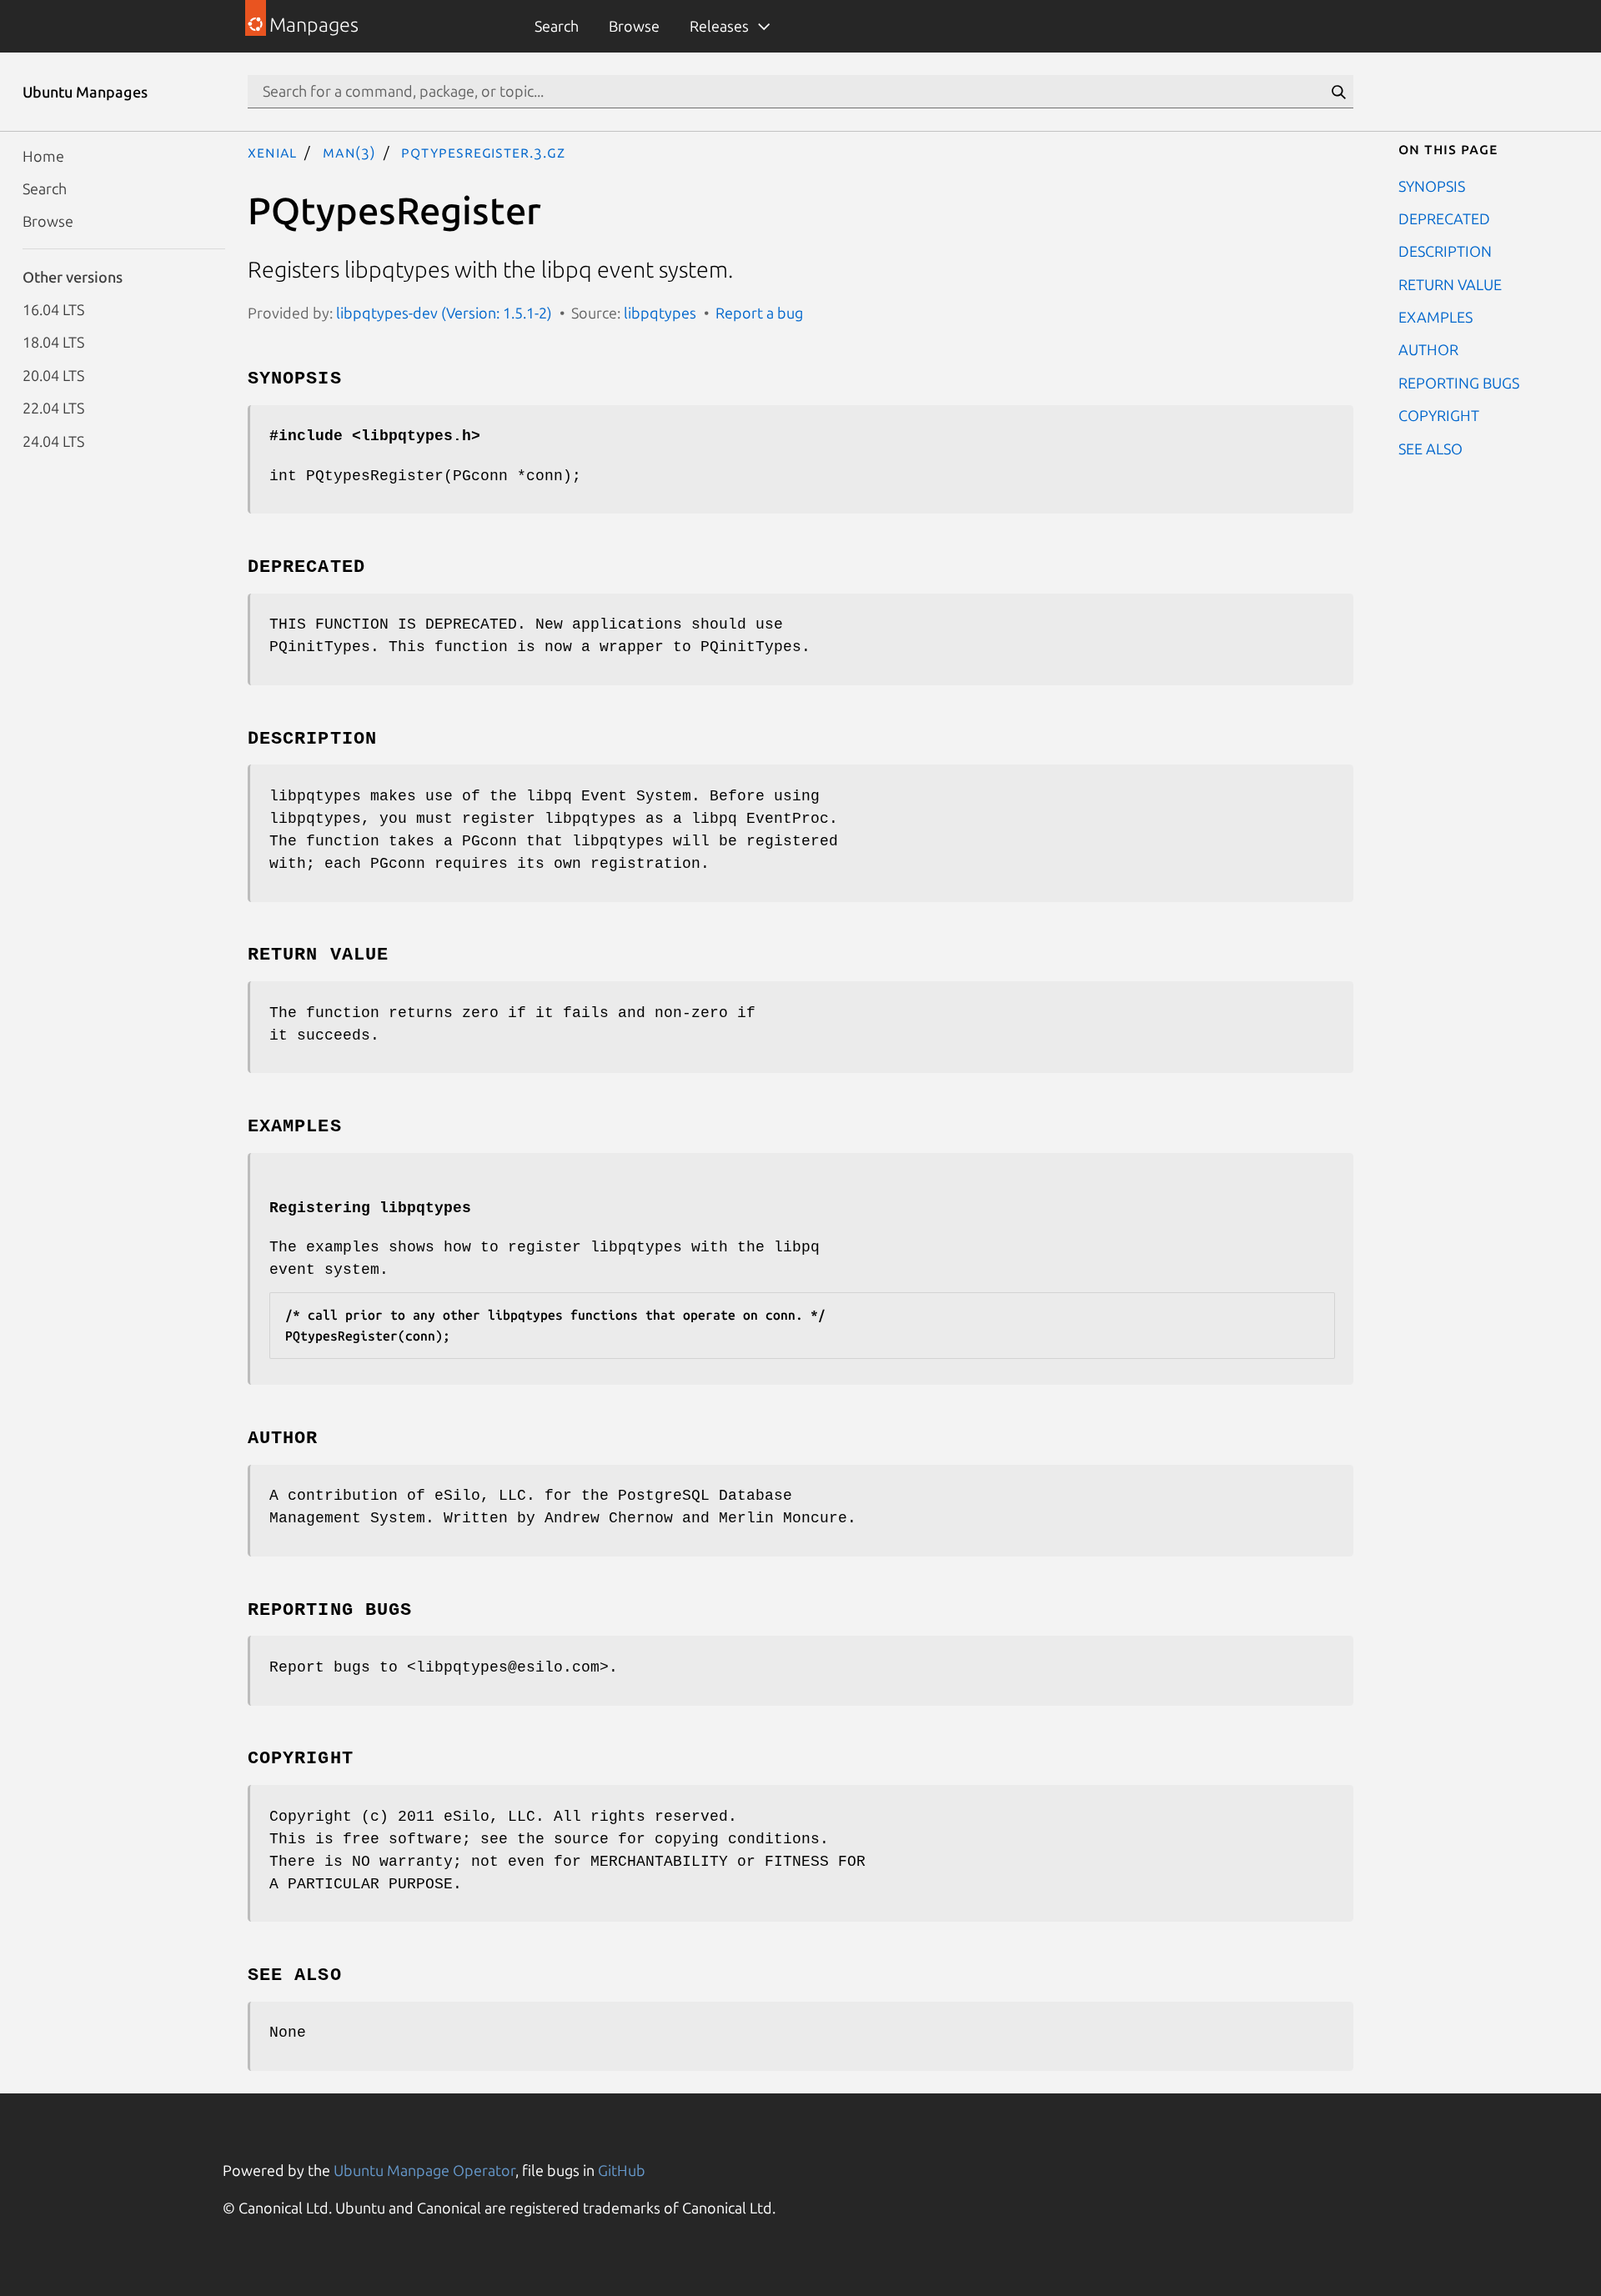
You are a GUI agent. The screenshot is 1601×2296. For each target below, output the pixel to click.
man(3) (349, 152)
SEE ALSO (1430, 448)
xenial (272, 152)
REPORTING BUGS (1459, 382)
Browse (634, 26)
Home (43, 155)
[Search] (1338, 92)
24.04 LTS (53, 440)
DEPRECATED (1444, 218)
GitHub (622, 2170)
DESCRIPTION (1445, 251)
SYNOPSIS (1432, 185)
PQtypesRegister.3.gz (483, 152)
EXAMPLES (1435, 317)
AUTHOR (1428, 349)
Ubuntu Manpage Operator (424, 2170)
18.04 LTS (53, 342)
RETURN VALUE (1450, 283)
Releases (719, 26)
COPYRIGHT (1439, 415)
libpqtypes (660, 313)
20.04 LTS (53, 374)
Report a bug (759, 313)
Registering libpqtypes (370, 1208)
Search (557, 26)
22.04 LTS (53, 408)
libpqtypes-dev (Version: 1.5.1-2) (444, 313)
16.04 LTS (53, 309)
